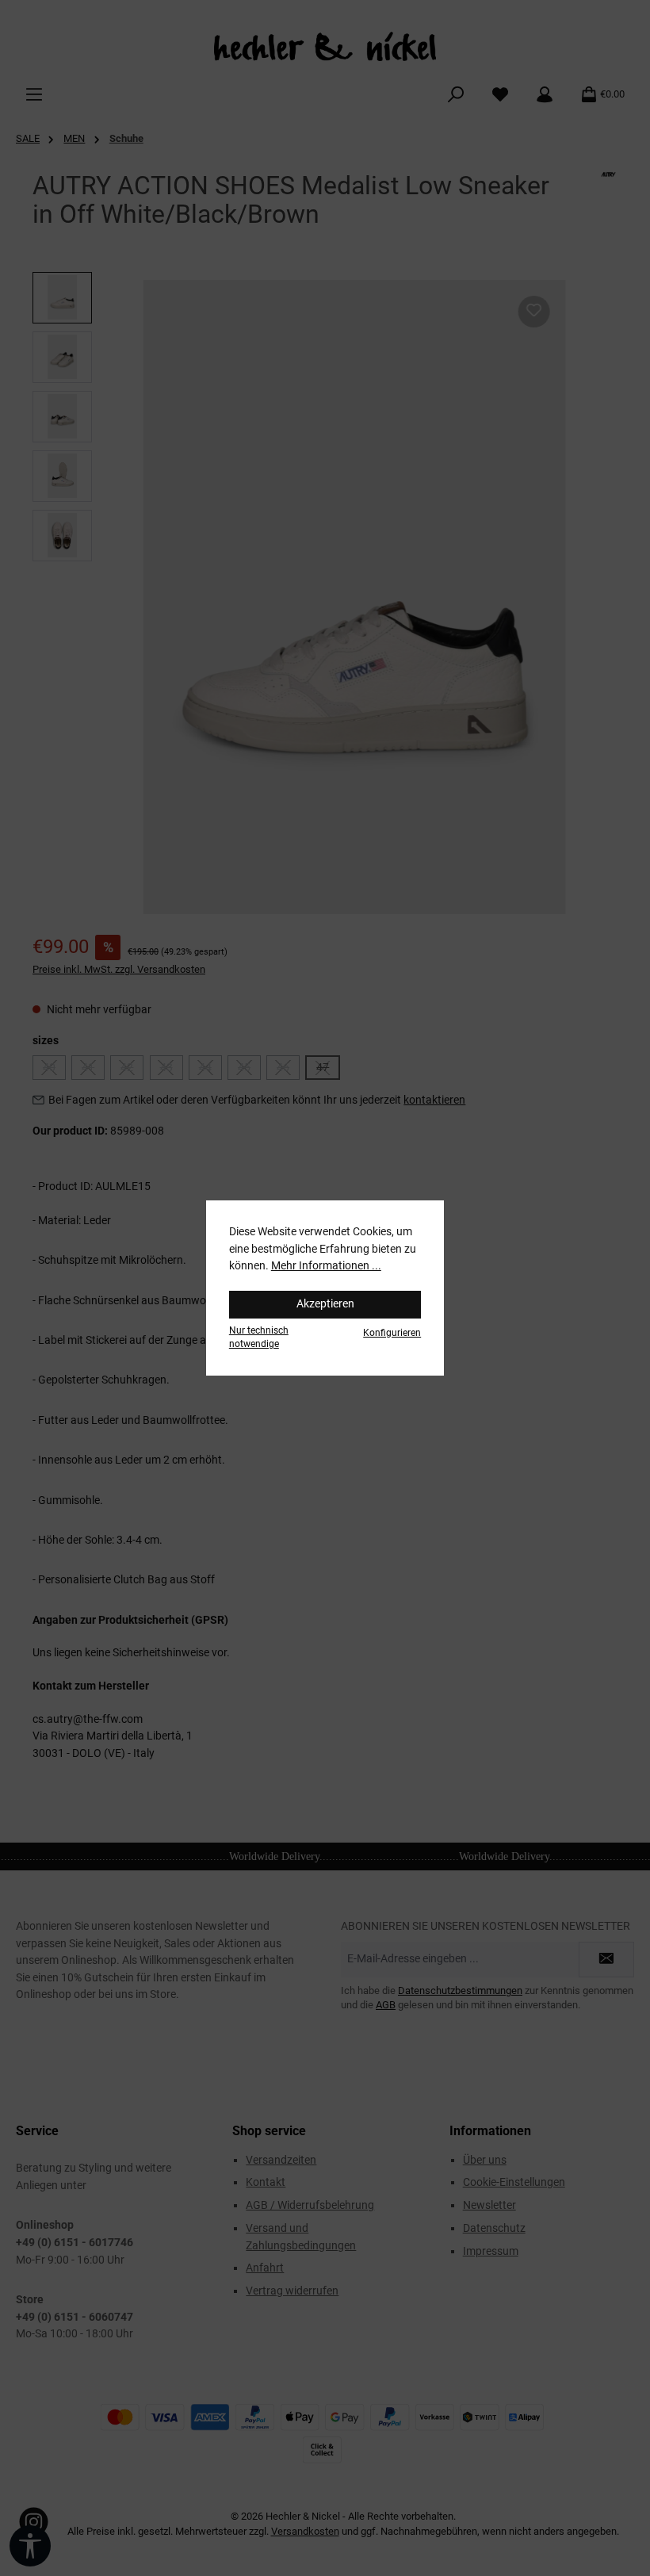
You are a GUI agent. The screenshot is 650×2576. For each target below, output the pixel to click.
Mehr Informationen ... (326, 1266)
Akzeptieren (325, 1304)
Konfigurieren (392, 1333)
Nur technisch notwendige (259, 1337)
